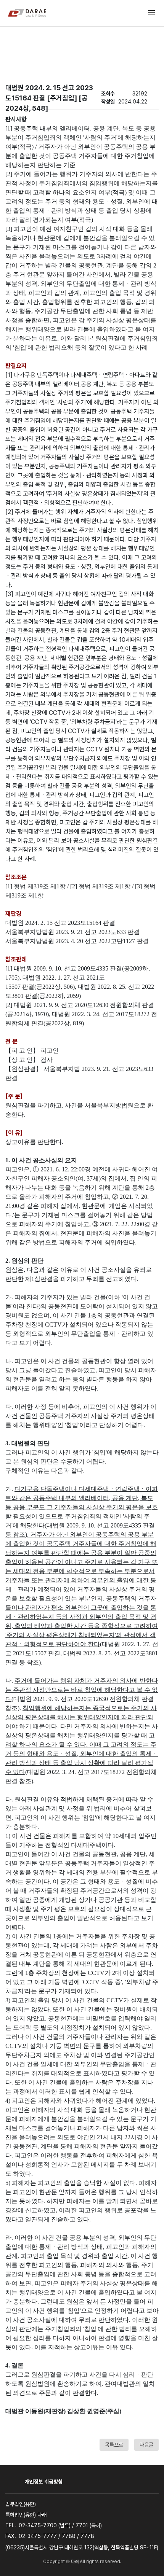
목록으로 (114, 2445)
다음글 (146, 2445)
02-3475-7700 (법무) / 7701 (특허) (60, 2525)
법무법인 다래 (27, 13)
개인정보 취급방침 (44, 2482)
